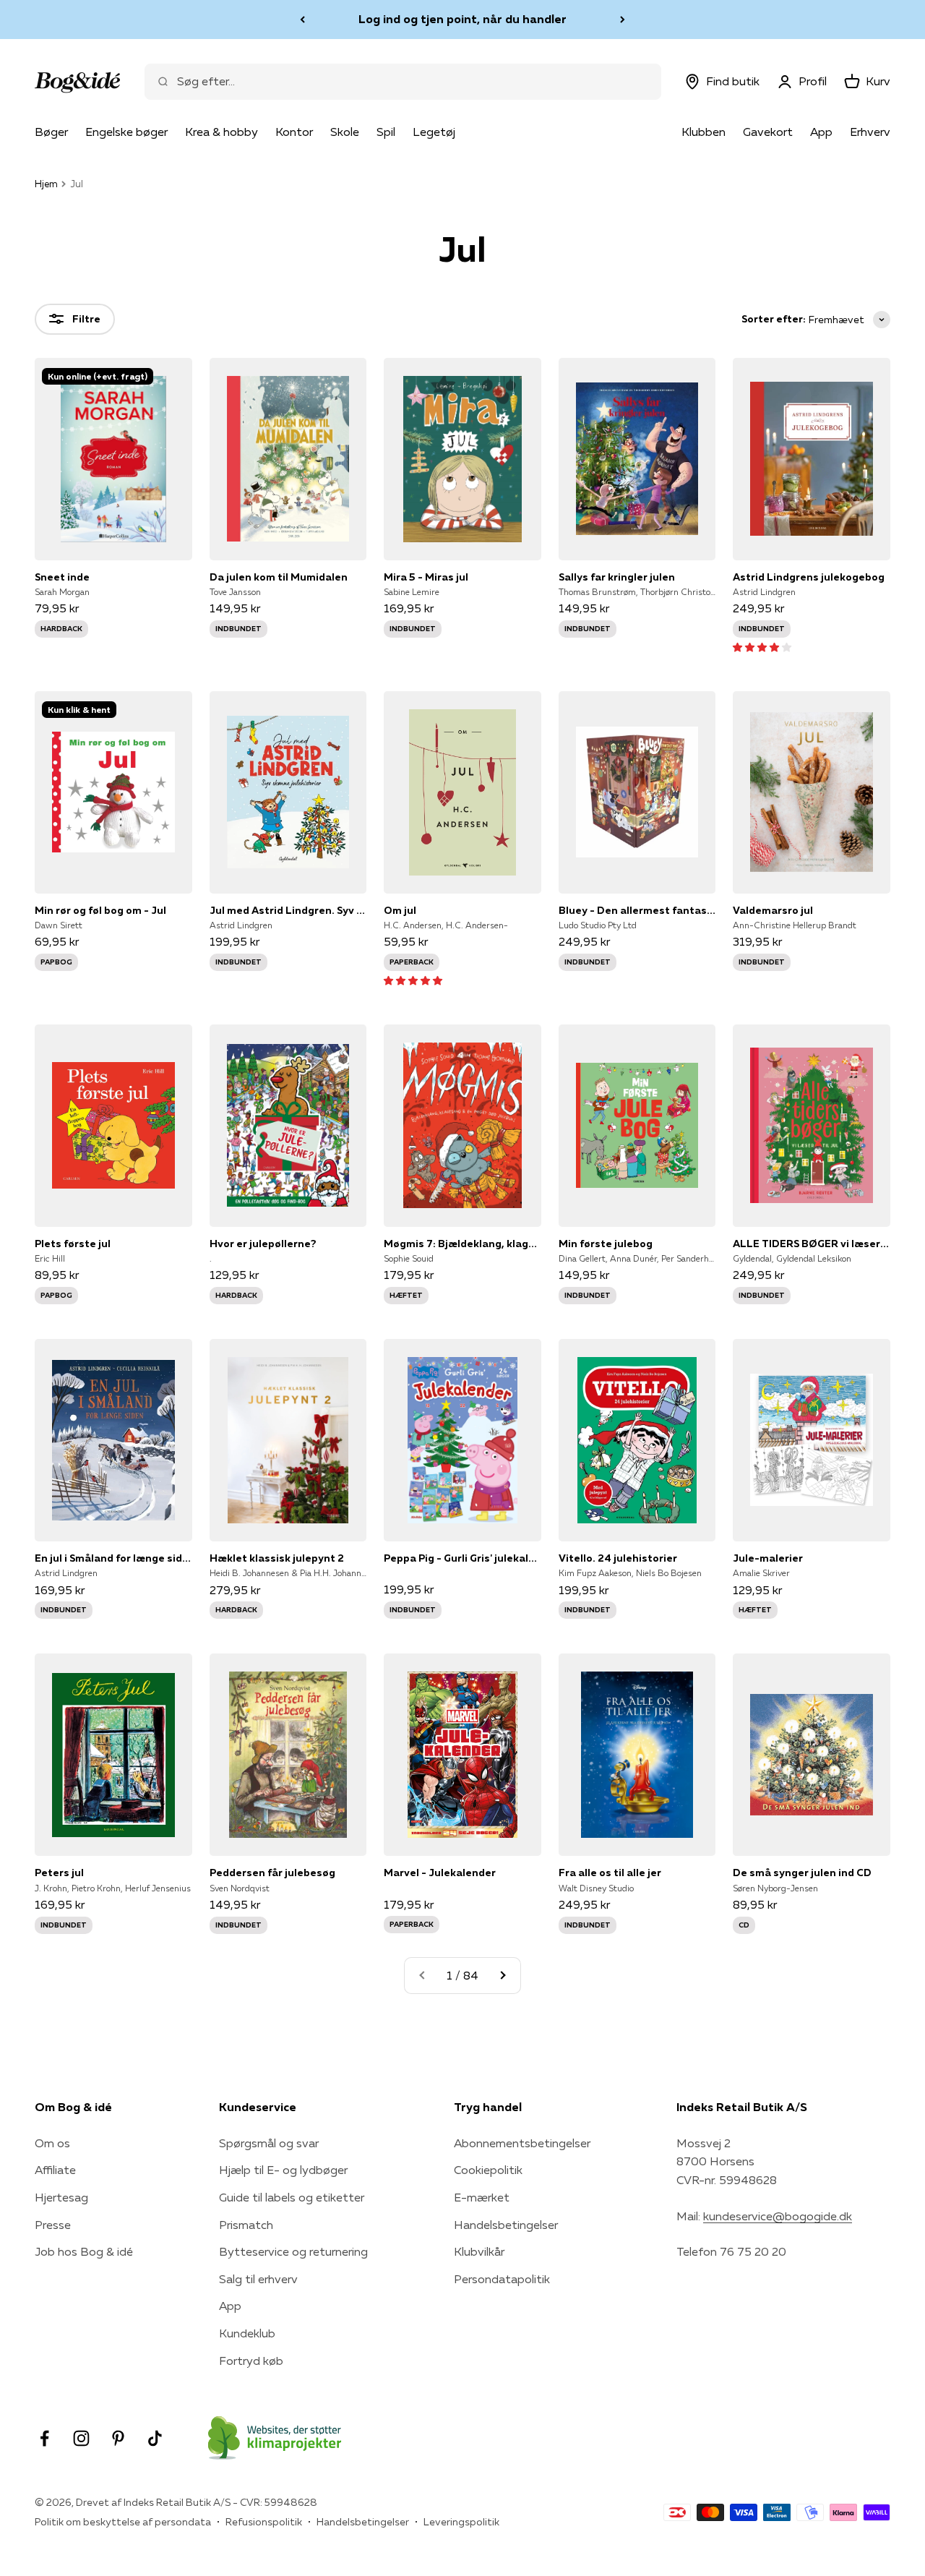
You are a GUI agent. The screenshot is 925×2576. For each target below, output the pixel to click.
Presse (53, 2225)
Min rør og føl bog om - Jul (100, 910)
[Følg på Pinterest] (118, 2438)
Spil (386, 132)
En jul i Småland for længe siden (113, 1558)
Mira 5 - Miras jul (426, 577)
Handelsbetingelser (506, 2225)
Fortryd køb (251, 2361)
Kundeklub (247, 2333)
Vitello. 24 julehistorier (618, 1558)
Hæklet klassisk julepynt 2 (277, 1558)
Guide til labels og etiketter (292, 2197)
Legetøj (434, 132)
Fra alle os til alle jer (610, 1873)
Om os (52, 2143)
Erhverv (870, 132)
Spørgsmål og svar (269, 2143)
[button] (762, 646)
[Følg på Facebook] (44, 2438)
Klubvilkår (479, 2251)
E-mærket (482, 2197)
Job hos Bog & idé (84, 2251)
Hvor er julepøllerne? (263, 1244)
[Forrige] (302, 20)
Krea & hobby (221, 132)
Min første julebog (606, 1244)
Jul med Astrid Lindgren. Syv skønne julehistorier (288, 910)
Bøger (51, 132)
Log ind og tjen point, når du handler (462, 19)
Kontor (294, 132)
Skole (345, 132)
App (821, 132)
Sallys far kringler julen (617, 577)
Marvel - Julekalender (440, 1873)
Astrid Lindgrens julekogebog (809, 577)
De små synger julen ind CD (802, 1873)
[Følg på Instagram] (81, 2438)
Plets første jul (73, 1244)
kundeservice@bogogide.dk (778, 2216)
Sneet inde (62, 577)
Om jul (400, 910)
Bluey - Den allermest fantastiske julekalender (637, 910)
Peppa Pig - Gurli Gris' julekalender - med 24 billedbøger (462, 1558)
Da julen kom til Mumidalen (279, 577)
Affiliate (55, 2170)
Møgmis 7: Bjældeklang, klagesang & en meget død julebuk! (462, 1244)
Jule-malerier (768, 1558)
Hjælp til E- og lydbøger (283, 2170)
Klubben (704, 132)
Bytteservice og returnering (293, 2251)
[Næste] (623, 20)
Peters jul (59, 1873)
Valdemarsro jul (773, 910)
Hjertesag (61, 2197)
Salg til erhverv (258, 2279)
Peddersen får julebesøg (272, 1873)
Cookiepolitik (488, 2170)
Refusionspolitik (264, 2522)
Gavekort (768, 132)
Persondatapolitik (502, 2279)
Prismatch (246, 2225)
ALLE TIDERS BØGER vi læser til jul (812, 1244)
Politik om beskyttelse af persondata (123, 2522)
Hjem (46, 184)
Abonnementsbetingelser (522, 2143)
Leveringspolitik (461, 2522)
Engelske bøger (126, 132)
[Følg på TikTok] (155, 2438)
